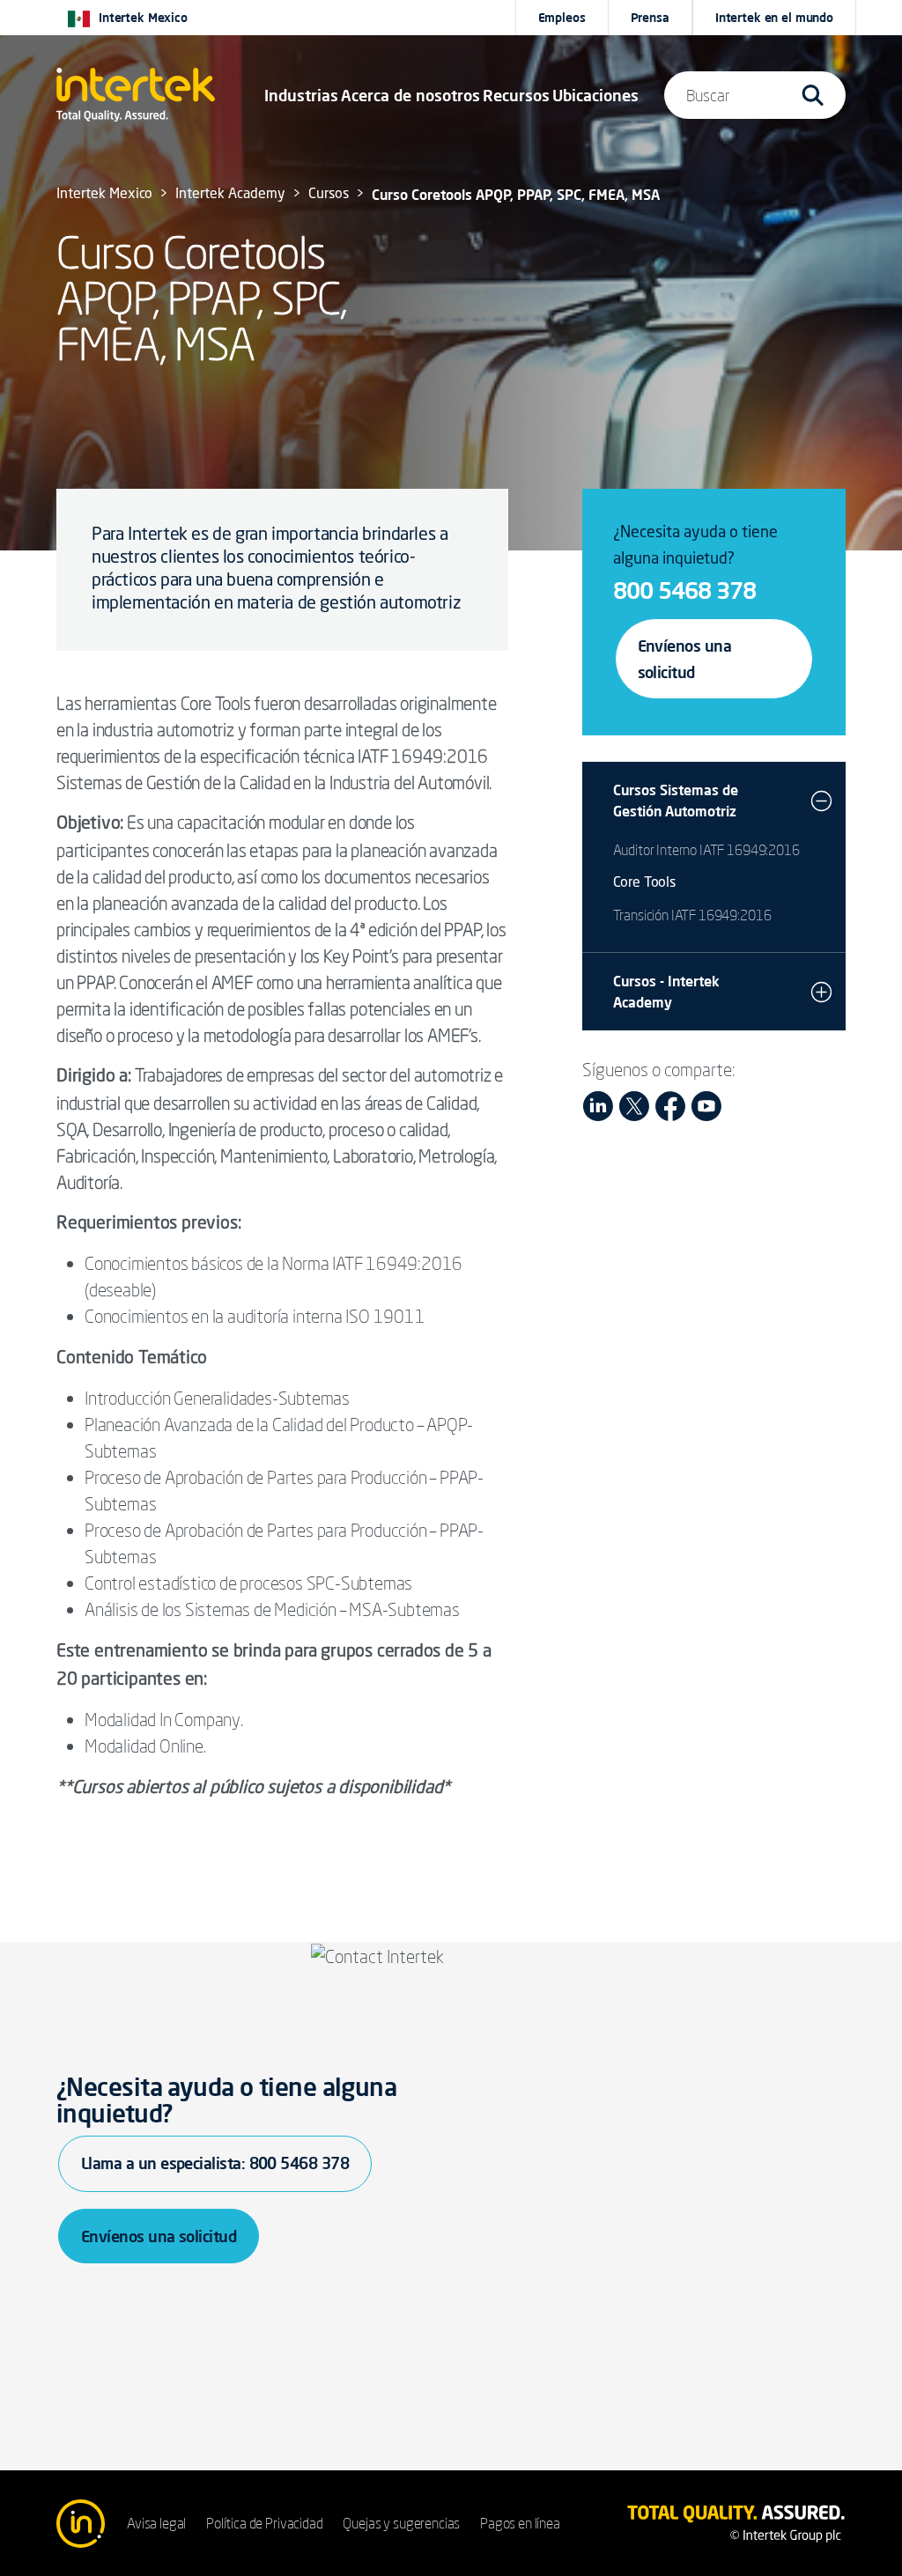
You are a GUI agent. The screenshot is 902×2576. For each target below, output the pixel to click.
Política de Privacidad (264, 2523)
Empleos (562, 18)
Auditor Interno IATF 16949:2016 (706, 850)
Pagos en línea (520, 2523)
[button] (301, 95)
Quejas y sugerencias (401, 2523)
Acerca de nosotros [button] (410, 95)
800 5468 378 (684, 590)
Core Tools (644, 883)
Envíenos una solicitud (685, 659)
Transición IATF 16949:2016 (692, 915)
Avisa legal (156, 2523)
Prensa (650, 18)
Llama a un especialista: (215, 2163)
